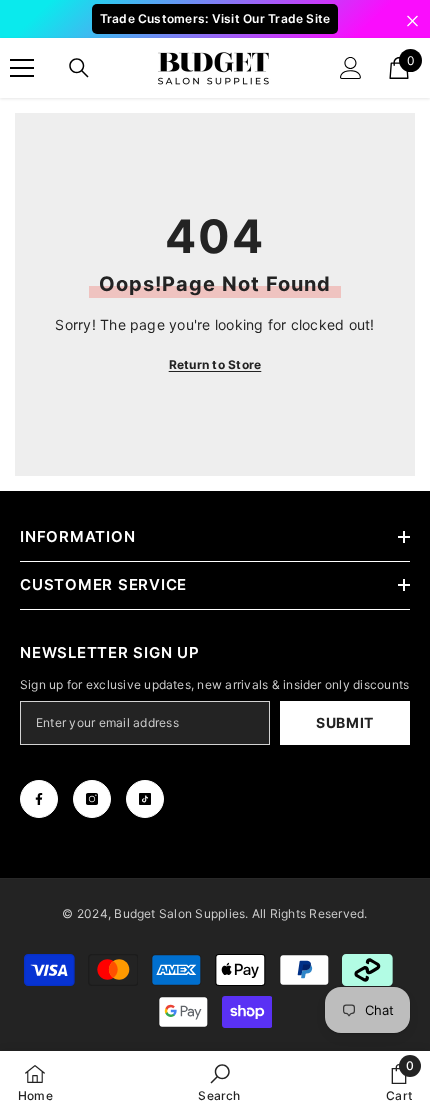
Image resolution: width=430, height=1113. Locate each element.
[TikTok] (145, 799)
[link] (219, 1082)
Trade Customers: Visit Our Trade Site (215, 18)
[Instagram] (92, 799)
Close (412, 21)
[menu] (22, 68)
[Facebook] (39, 799)
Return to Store (215, 364)
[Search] (79, 68)
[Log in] (351, 68)
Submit (345, 722)
